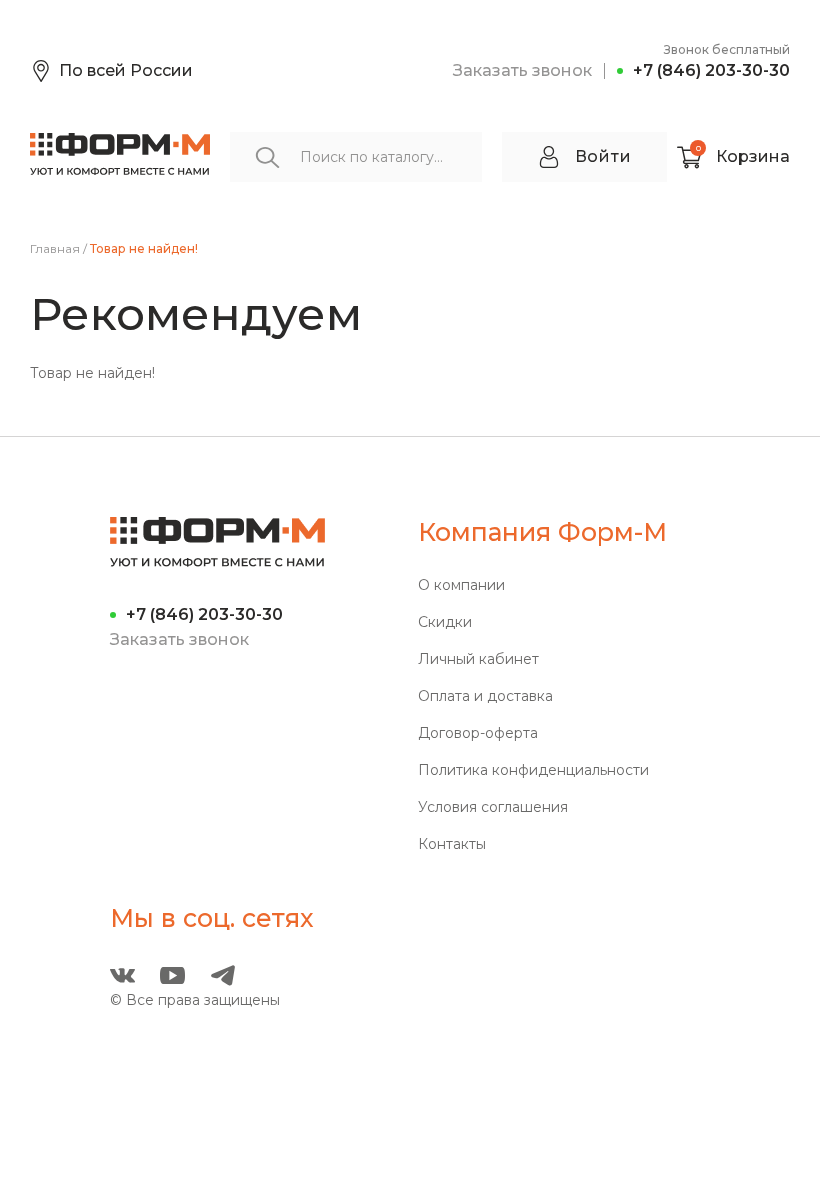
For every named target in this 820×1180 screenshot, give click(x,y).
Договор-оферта (478, 733)
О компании (461, 585)
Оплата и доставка (485, 696)
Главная (55, 249)
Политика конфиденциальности (533, 770)
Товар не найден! (144, 249)
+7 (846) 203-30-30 (711, 70)
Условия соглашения (493, 807)
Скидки (445, 622)
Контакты (452, 844)
